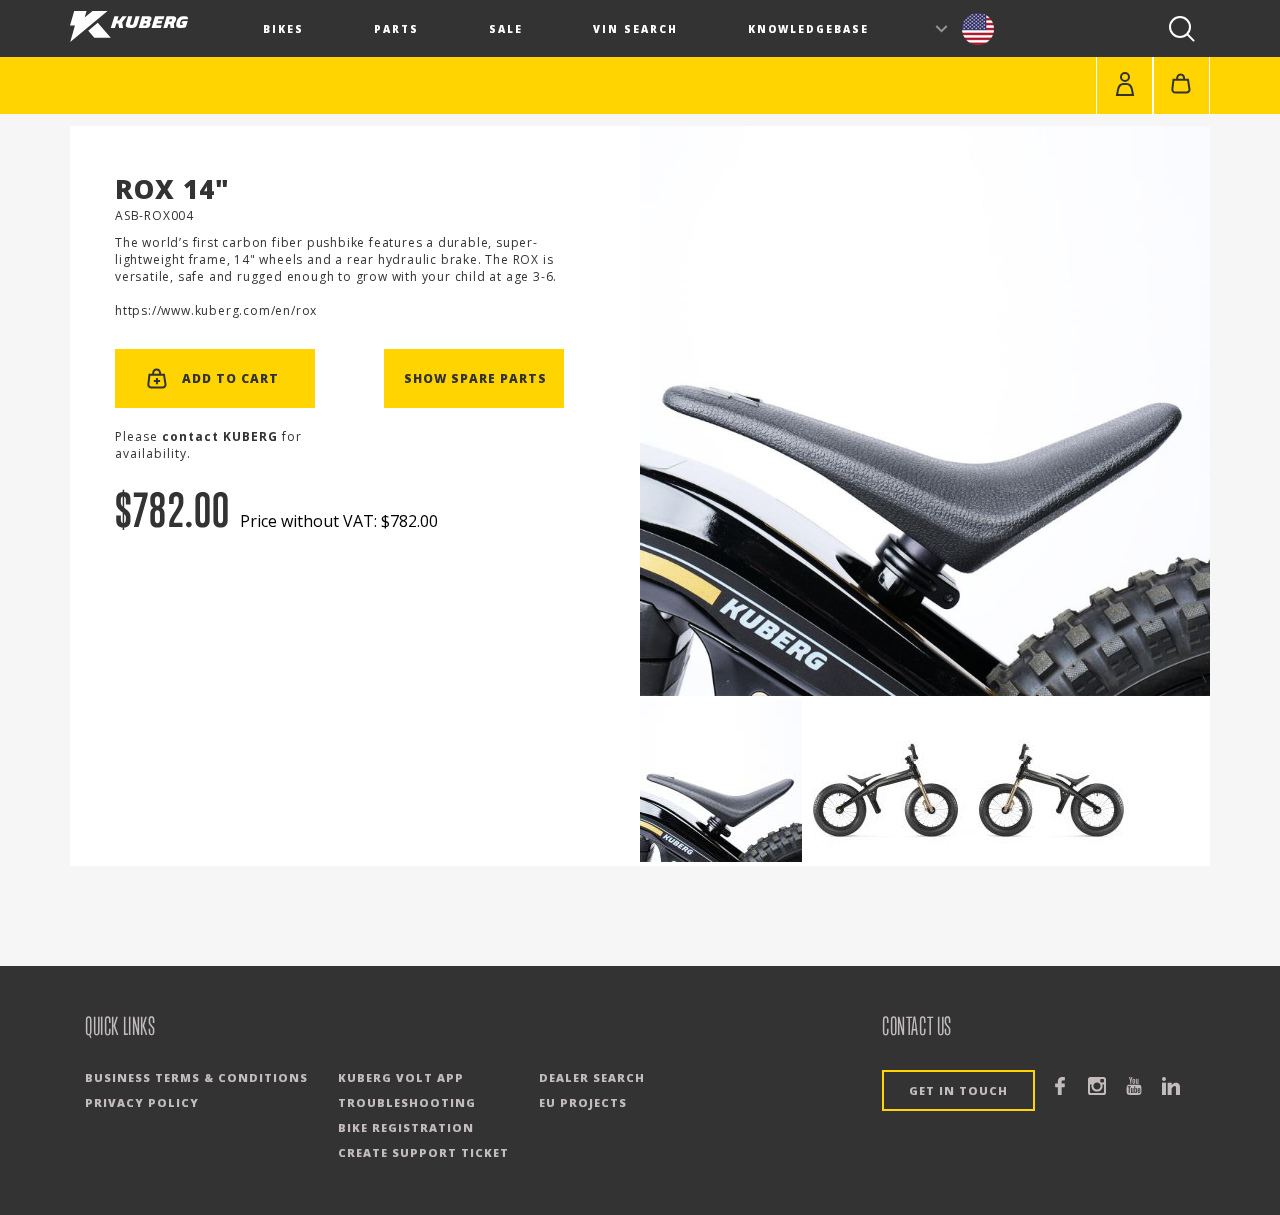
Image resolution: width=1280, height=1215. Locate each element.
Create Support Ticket (423, 1152)
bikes (283, 29)
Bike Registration (406, 1127)
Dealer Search (592, 1077)
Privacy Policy (142, 1102)
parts (396, 29)
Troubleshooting (407, 1102)
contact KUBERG (220, 436)
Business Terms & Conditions (196, 1077)
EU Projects (583, 1102)
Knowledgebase (808, 29)
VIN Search (635, 29)
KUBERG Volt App (401, 1077)
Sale (506, 29)
